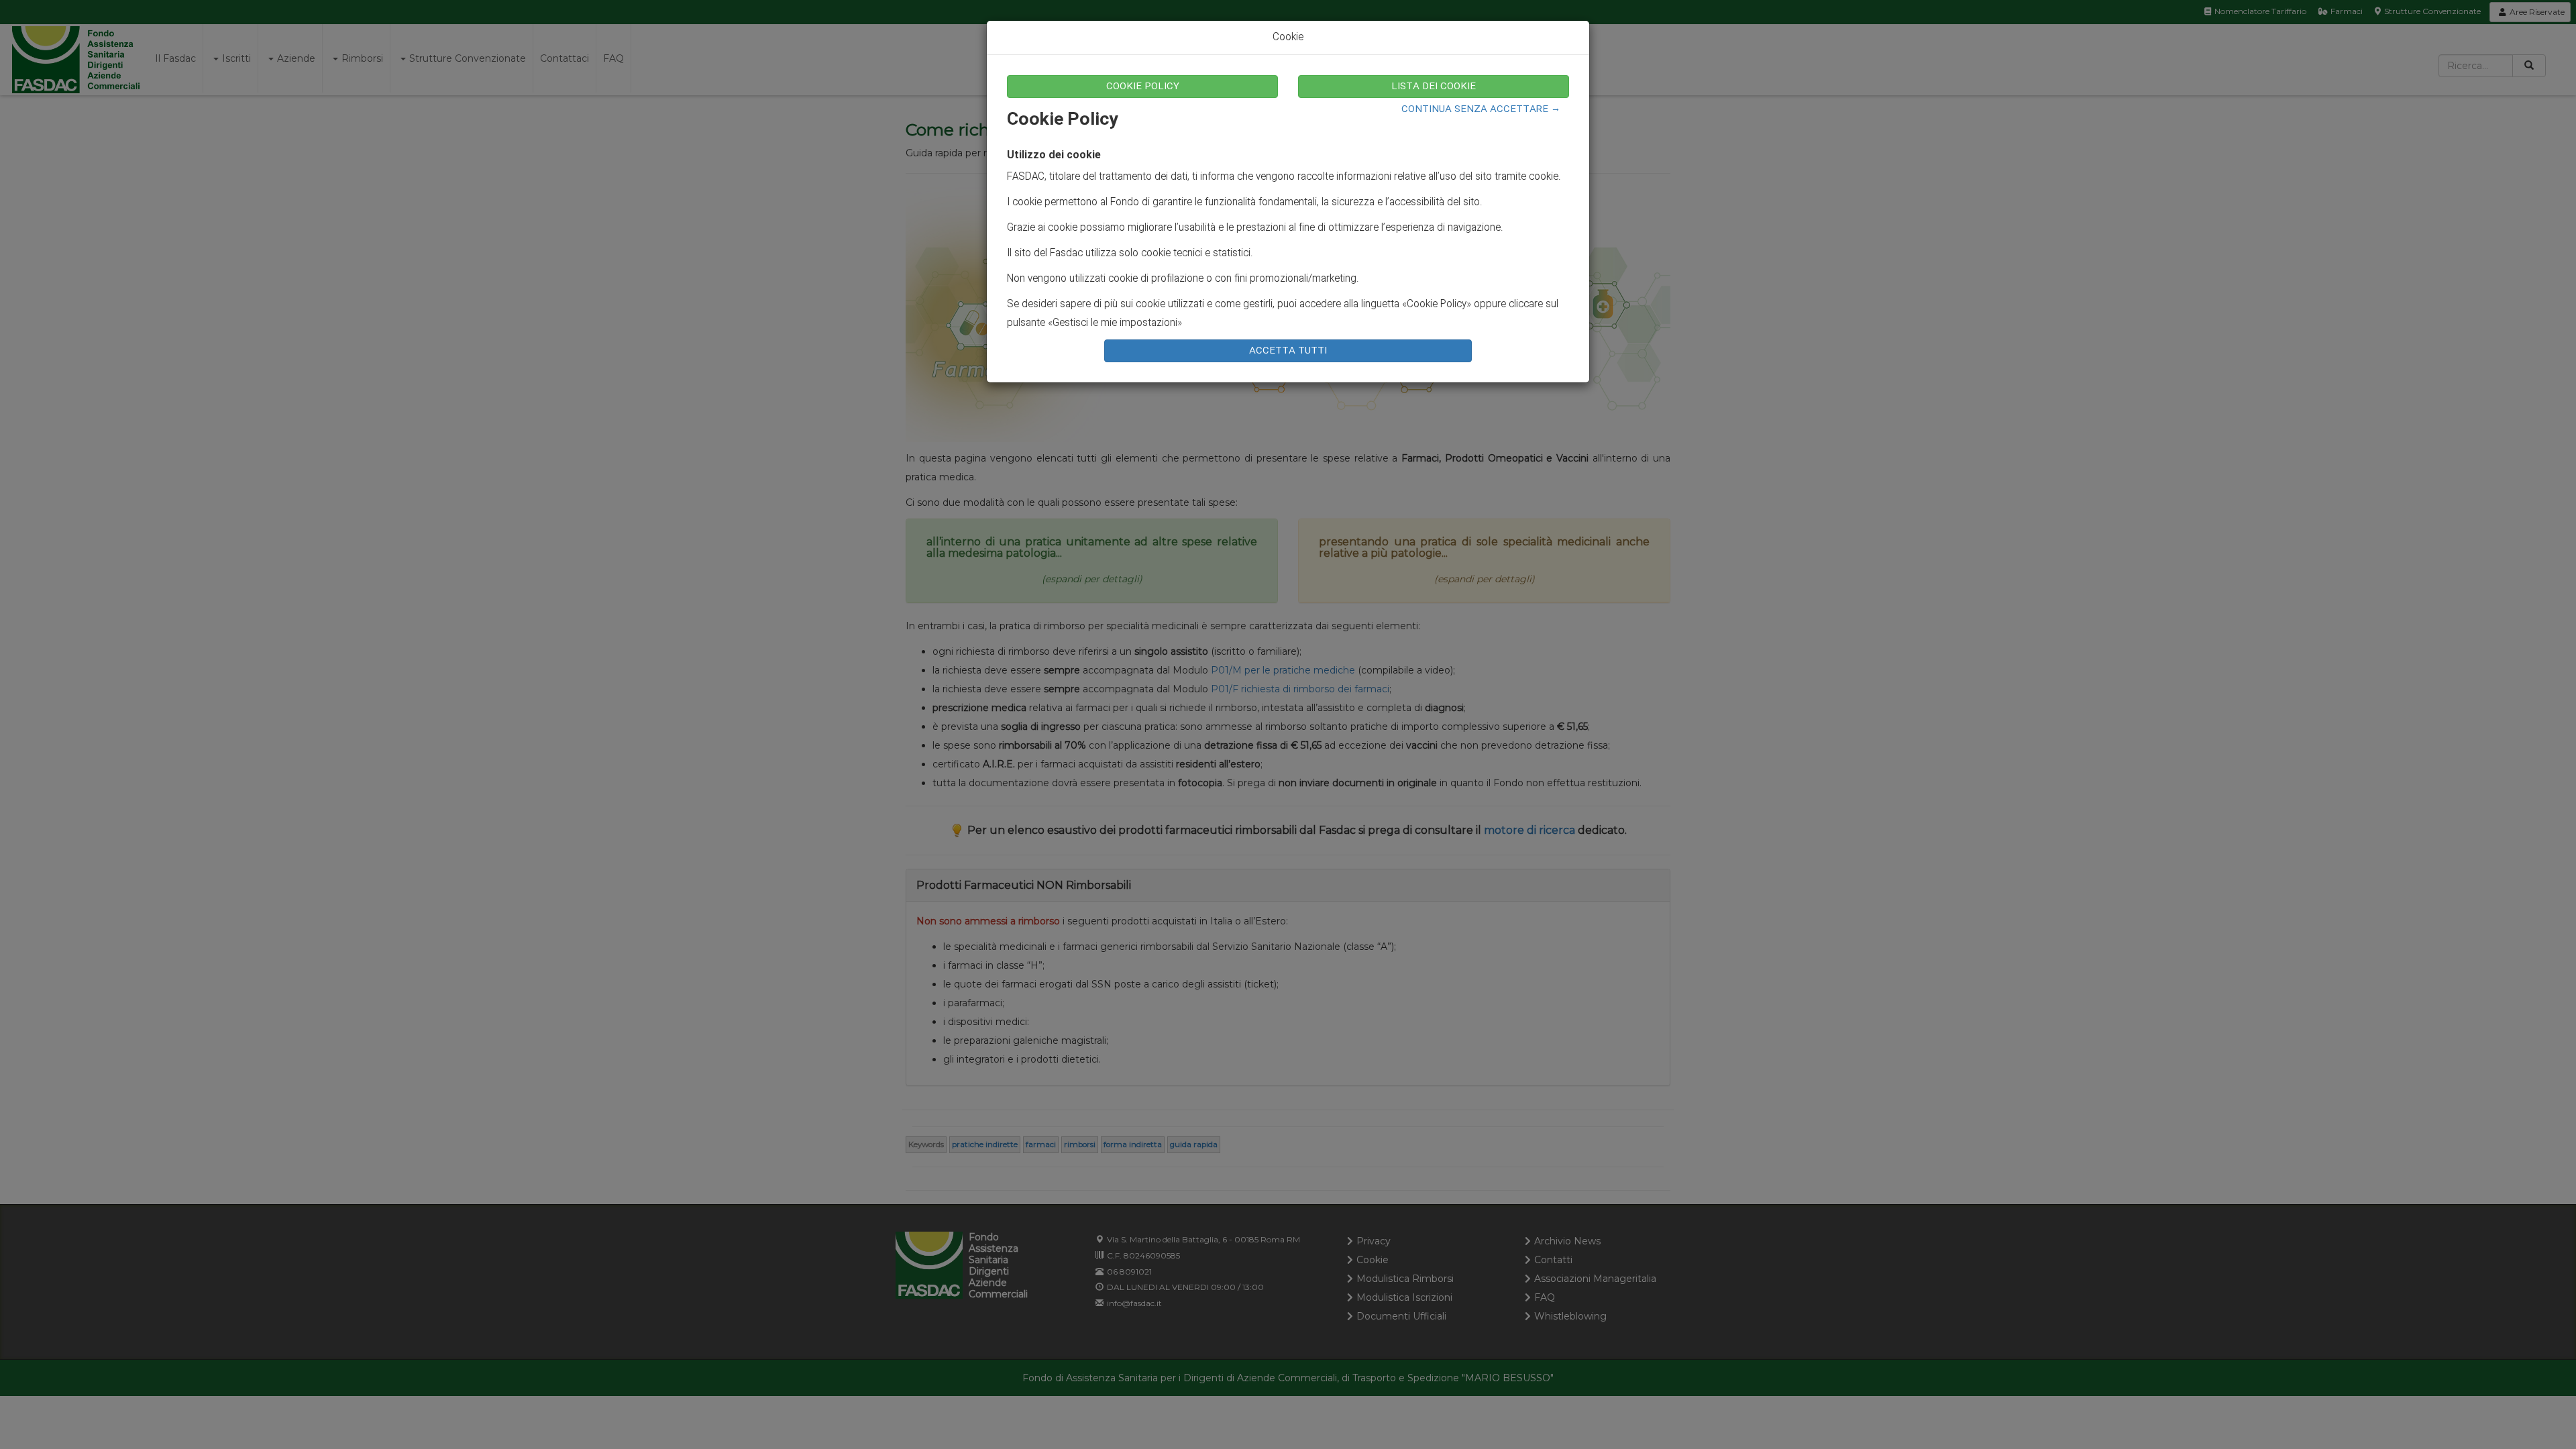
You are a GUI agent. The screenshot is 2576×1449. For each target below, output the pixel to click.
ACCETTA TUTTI (1288, 351)
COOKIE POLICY (1143, 87)
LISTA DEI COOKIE (1434, 87)
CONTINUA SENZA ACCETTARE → (1481, 109)
